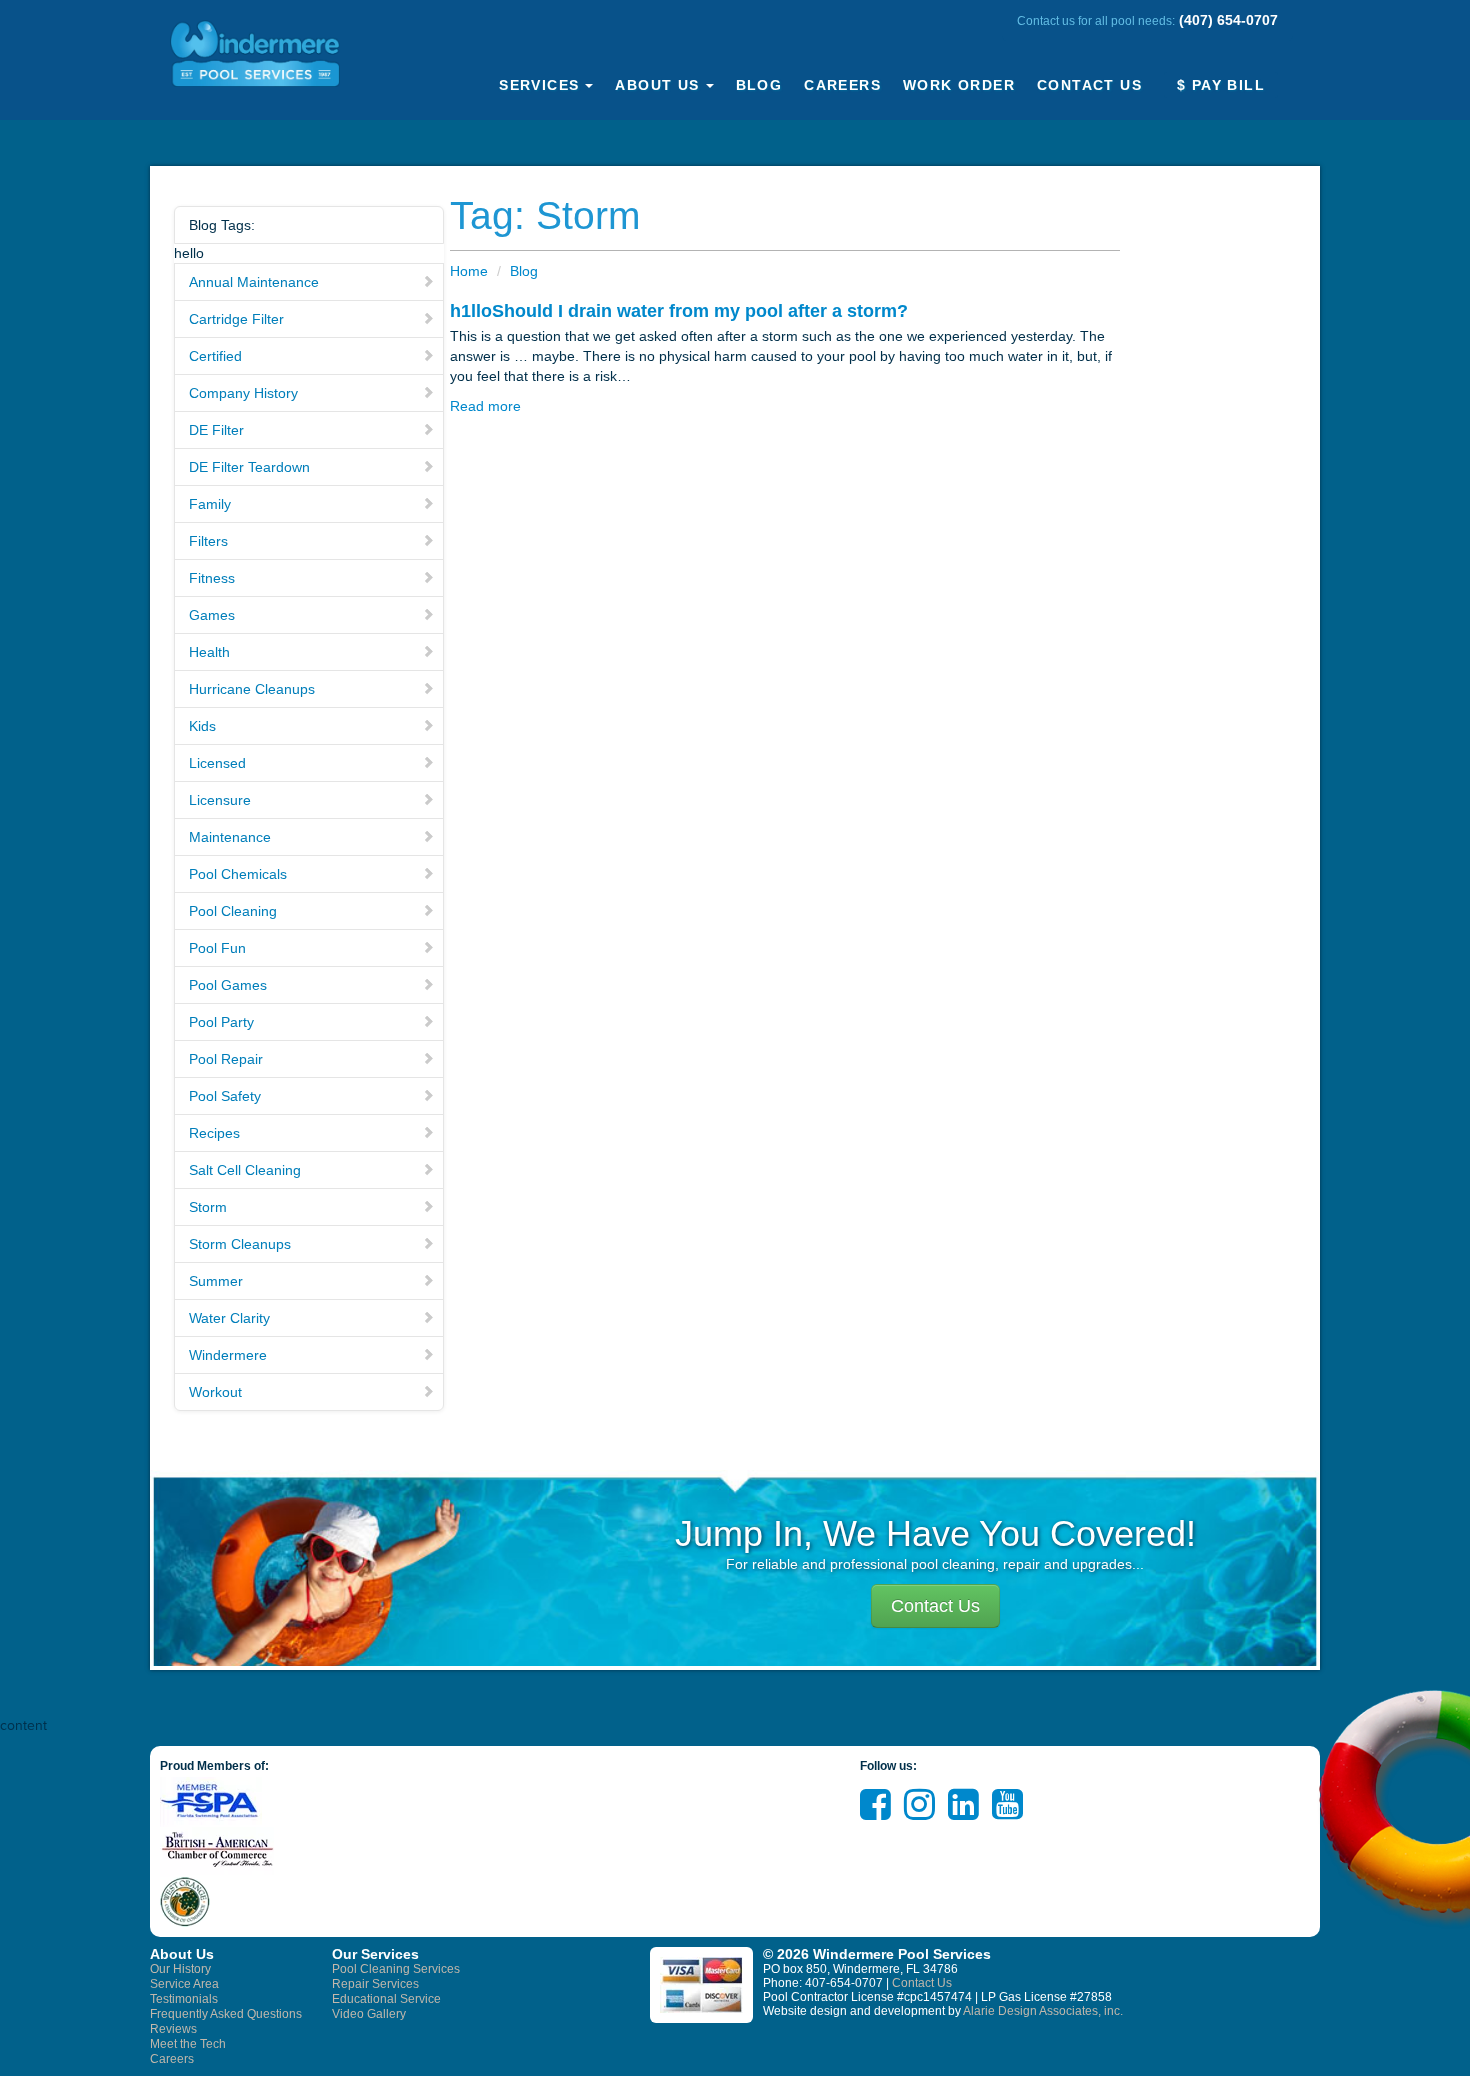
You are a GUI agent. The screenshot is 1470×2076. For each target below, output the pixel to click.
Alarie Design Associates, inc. (1043, 2011)
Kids (202, 726)
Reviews (173, 2029)
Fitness (212, 578)
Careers (842, 85)
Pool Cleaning (233, 911)
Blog (759, 85)
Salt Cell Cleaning (245, 1170)
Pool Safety (225, 1096)
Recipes (214, 1133)
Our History (180, 1969)
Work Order (959, 85)
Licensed (217, 763)
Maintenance (230, 837)
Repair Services (375, 1984)
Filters (208, 541)
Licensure (220, 800)
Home (469, 271)
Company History (243, 393)
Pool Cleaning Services (396, 1969)
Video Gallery (369, 2014)
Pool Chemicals (238, 874)
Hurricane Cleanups (252, 689)
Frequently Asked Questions (226, 2014)
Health (209, 652)
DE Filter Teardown (249, 467)
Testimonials (184, 1999)
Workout (215, 1392)
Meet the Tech (188, 2044)
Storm (208, 1207)
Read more (485, 406)
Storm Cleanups (240, 1244)
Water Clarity (229, 1318)
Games (212, 615)
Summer (216, 1281)
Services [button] (539, 85)
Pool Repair (226, 1059)
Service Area (184, 1984)
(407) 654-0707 (1228, 20)
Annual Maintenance (254, 282)
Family (210, 504)
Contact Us (1089, 85)
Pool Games (228, 985)
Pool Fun (217, 948)
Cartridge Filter (236, 319)
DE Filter (216, 430)
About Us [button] (657, 85)
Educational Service (386, 1999)
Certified (215, 356)
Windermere (228, 1355)
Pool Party (221, 1022)
